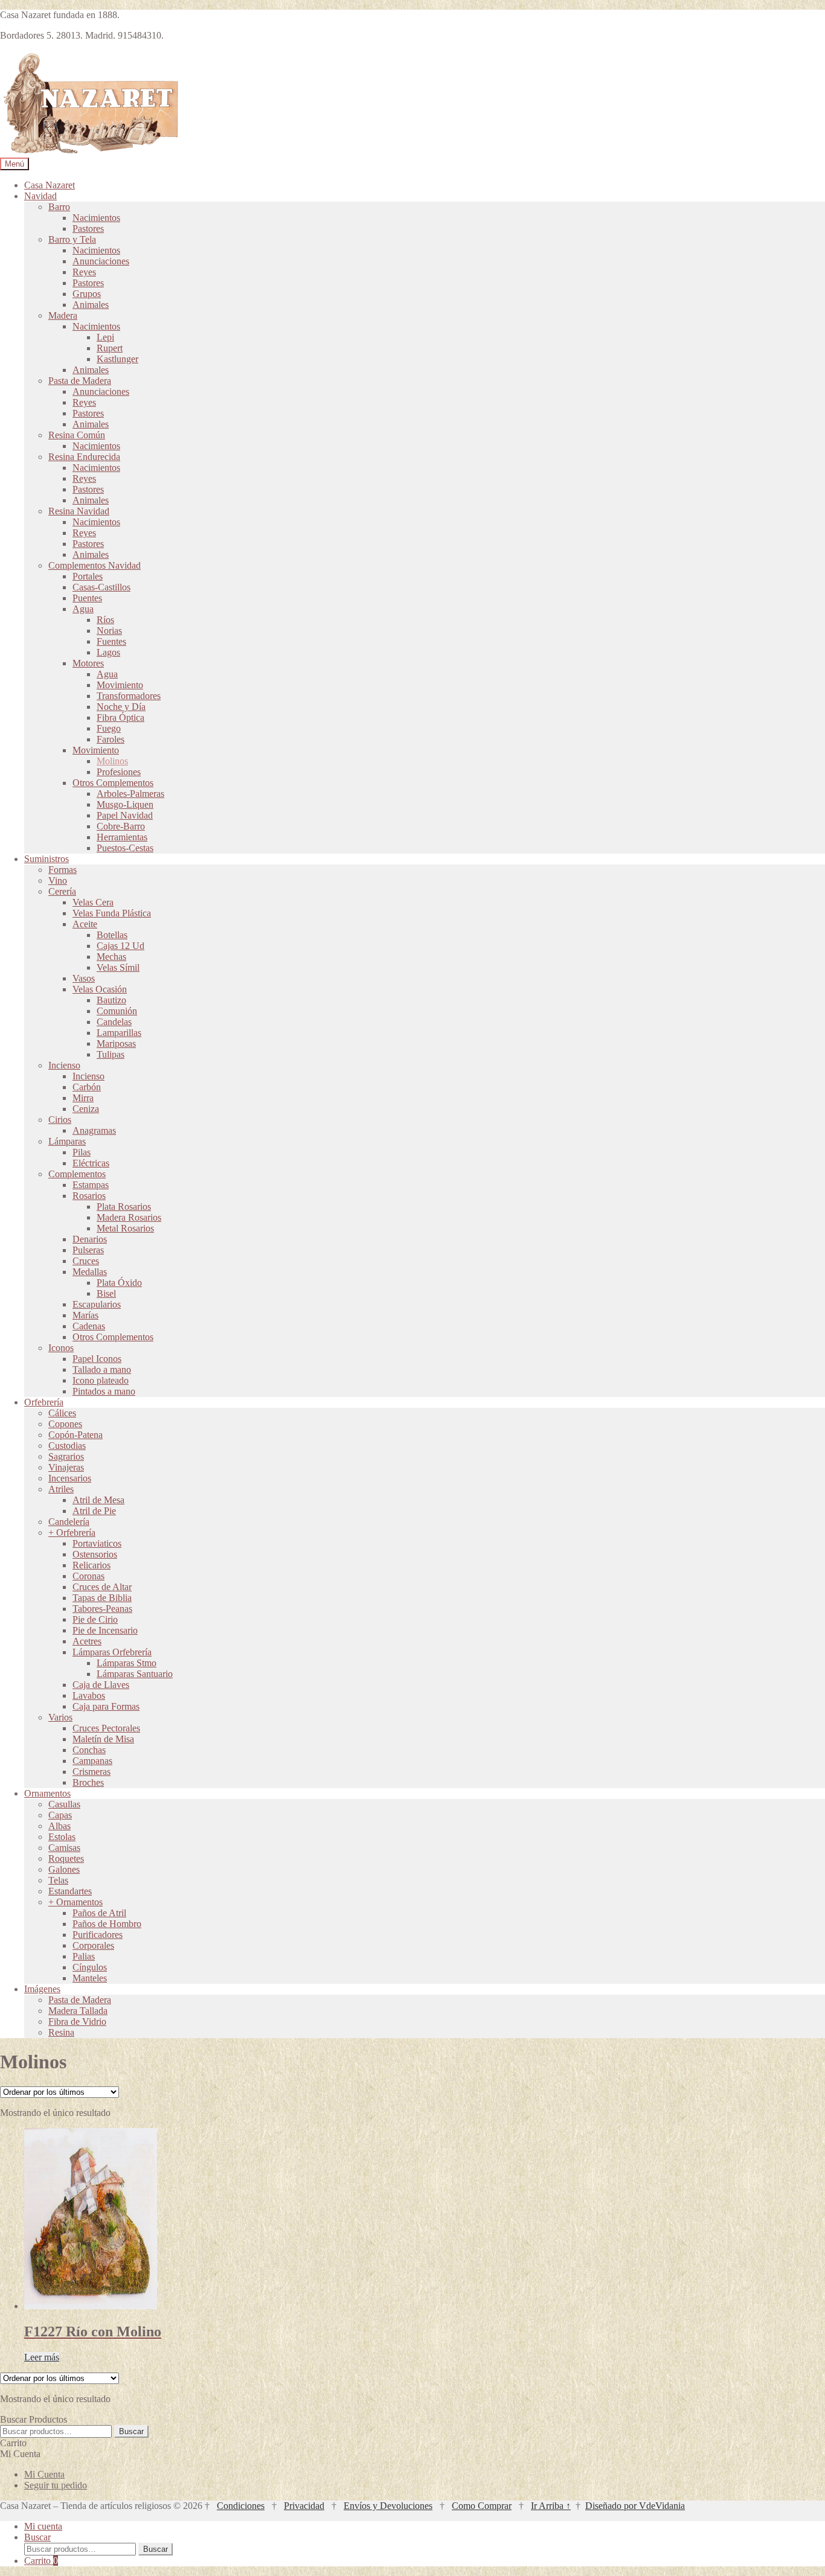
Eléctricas (91, 1163)
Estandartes (70, 1891)
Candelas (114, 1022)
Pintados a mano (104, 1391)
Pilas (82, 1152)
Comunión (117, 1011)
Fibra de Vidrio (77, 2021)
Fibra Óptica (120, 718)
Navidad (40, 196)
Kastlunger (117, 359)
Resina (61, 2032)
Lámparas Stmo (127, 1663)
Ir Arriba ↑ (551, 2506)
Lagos (108, 652)
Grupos (87, 294)
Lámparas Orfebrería (112, 1652)
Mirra (83, 1098)
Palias (84, 1956)
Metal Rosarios (125, 1228)
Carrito (41, 2561)
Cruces (86, 1261)
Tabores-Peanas (102, 1609)
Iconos (61, 1348)
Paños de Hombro (107, 1924)
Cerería (62, 891)
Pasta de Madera (80, 381)
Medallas (90, 1272)
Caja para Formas (106, 1706)
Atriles (61, 1489)
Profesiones (119, 772)
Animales (91, 305)
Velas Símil (118, 967)
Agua (83, 609)
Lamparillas (119, 1033)
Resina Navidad (79, 511)
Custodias (67, 1446)
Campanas (92, 1761)
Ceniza (86, 1109)
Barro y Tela (72, 239)
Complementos (77, 1174)
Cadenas (89, 1326)
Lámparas (67, 1141)
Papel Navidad (125, 815)
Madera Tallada (78, 2011)
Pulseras (88, 1250)
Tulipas (111, 1054)
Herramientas (122, 837)
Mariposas (116, 1044)
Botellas (112, 935)
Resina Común (77, 435)
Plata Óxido (119, 1283)
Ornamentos (47, 1793)
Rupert (110, 348)
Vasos (84, 978)
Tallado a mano (102, 1369)
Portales (88, 576)
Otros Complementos (113, 783)
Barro (59, 207)
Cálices (62, 1413)
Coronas (88, 1576)
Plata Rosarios (124, 1207)
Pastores (88, 229)
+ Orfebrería (72, 1532)
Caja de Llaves (101, 1685)
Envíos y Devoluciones (388, 2506)
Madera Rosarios (129, 1217)
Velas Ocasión (100, 989)
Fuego (109, 728)
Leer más (42, 2357)
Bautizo (111, 1000)
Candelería (69, 1522)
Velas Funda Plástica (112, 913)
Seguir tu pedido (56, 2485)
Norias (109, 631)
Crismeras (91, 1772)
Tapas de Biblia (102, 1598)
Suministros (47, 859)
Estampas (91, 1185)
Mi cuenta (43, 2526)
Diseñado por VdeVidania (635, 2506)
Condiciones (241, 2506)
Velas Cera (93, 902)
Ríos (105, 620)
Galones (64, 1869)
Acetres (87, 1641)
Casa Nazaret (50, 185)
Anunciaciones (101, 261)
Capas (60, 1815)
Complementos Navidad (95, 565)
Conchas (89, 1750)
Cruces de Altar (102, 1587)
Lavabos (89, 1695)
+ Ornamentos (75, 1902)
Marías (85, 1315)
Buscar (131, 2431)
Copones (65, 1424)
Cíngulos (90, 1967)
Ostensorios (95, 1554)
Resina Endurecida (84, 457)
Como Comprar (482, 2506)
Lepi (105, 337)
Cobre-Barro (121, 826)
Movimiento (120, 685)
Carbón (87, 1087)
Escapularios (97, 1304)
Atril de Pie (94, 1511)
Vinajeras (66, 1467)
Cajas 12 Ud (120, 946)
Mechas (111, 957)
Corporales (93, 1945)
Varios (60, 1717)
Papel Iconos (97, 1359)
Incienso (64, 1065)
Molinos (112, 761)
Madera (63, 315)
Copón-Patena (75, 1435)
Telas (58, 1880)
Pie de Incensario (105, 1630)
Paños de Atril (99, 1913)
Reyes (84, 272)
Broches (88, 1782)
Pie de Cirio (95, 1619)
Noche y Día (121, 707)
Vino (58, 881)
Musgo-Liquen (125, 804)
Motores (88, 663)
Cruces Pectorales (106, 1728)
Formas (63, 870)
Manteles (90, 1978)
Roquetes (66, 1858)
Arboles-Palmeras (130, 794)
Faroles (111, 739)
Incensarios (70, 1478)
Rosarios (89, 1196)
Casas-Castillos (101, 587)
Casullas (64, 1804)
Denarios (90, 1239)
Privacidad (304, 2506)
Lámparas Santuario (135, 1674)
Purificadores (98, 1935)
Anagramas (94, 1130)
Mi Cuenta (44, 2474)
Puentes (87, 598)
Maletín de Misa (103, 1739)
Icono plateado (101, 1380)
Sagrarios (66, 1456)
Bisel (106, 1293)
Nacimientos (96, 218)
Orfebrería (44, 1402)
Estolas (62, 1837)
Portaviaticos (97, 1543)
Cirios (60, 1120)
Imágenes (42, 1989)
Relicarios (91, 1565)
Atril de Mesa (98, 1500)
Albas (59, 1826)
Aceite (85, 924)
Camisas (64, 1848)
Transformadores (129, 696)
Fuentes (111, 641)
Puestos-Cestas (125, 848)
